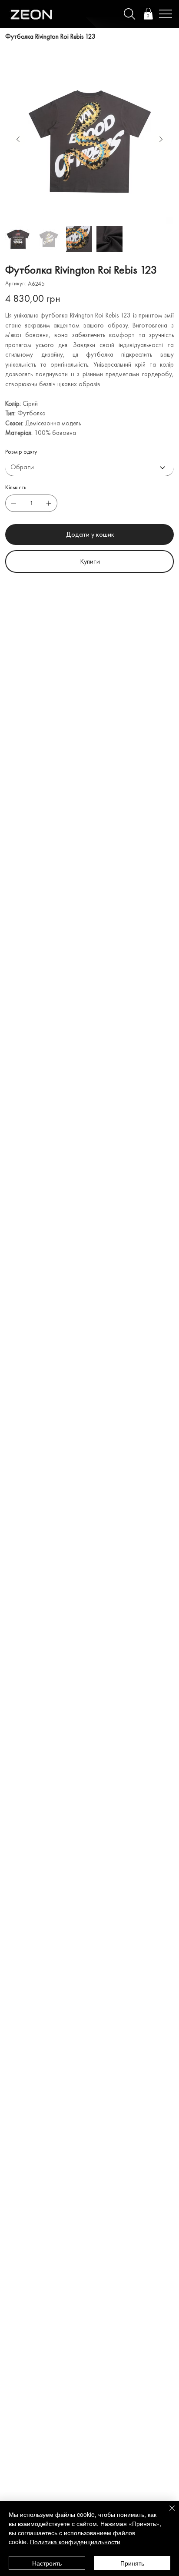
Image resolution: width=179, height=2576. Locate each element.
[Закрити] (167, 2513)
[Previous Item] (18, 140)
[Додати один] (49, 503)
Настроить (47, 2563)
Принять (132, 2563)
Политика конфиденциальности (75, 2542)
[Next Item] (161, 140)
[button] (148, 14)
